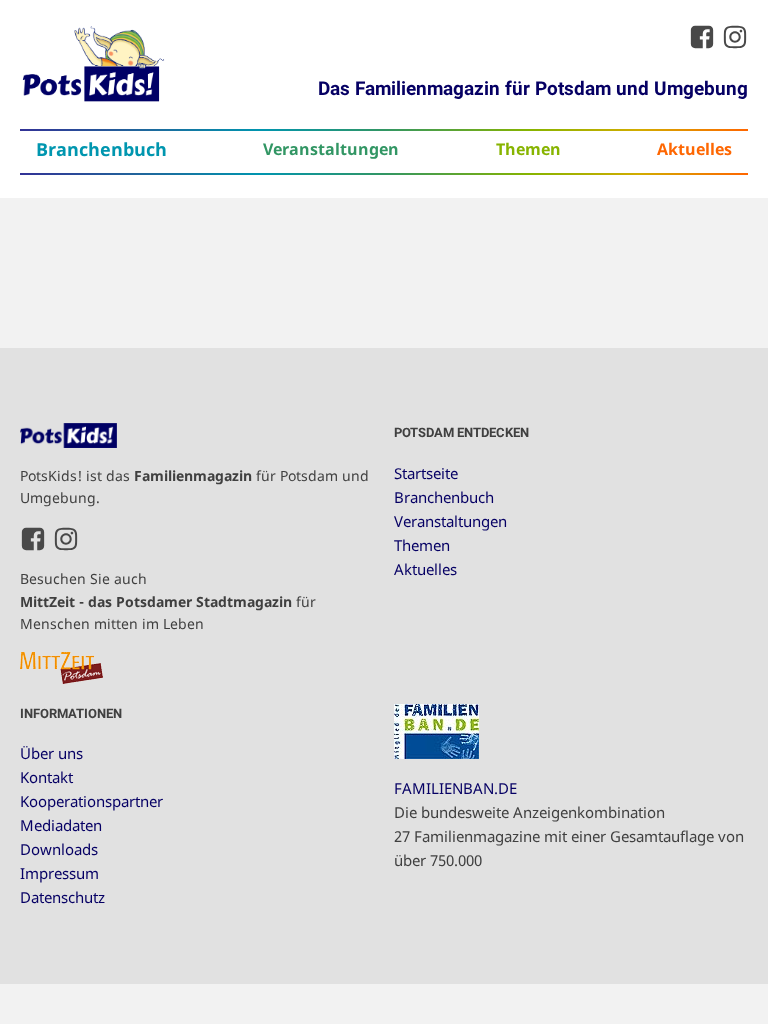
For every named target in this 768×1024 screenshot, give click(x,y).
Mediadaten (61, 825)
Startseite (426, 473)
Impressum (59, 873)
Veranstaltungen (331, 148)
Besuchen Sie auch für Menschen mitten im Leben (168, 601)
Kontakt (46, 777)
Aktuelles (694, 148)
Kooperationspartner (91, 801)
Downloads (59, 849)
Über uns (51, 753)
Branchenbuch (101, 149)
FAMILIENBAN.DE (455, 788)
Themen (528, 148)
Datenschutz (62, 897)
